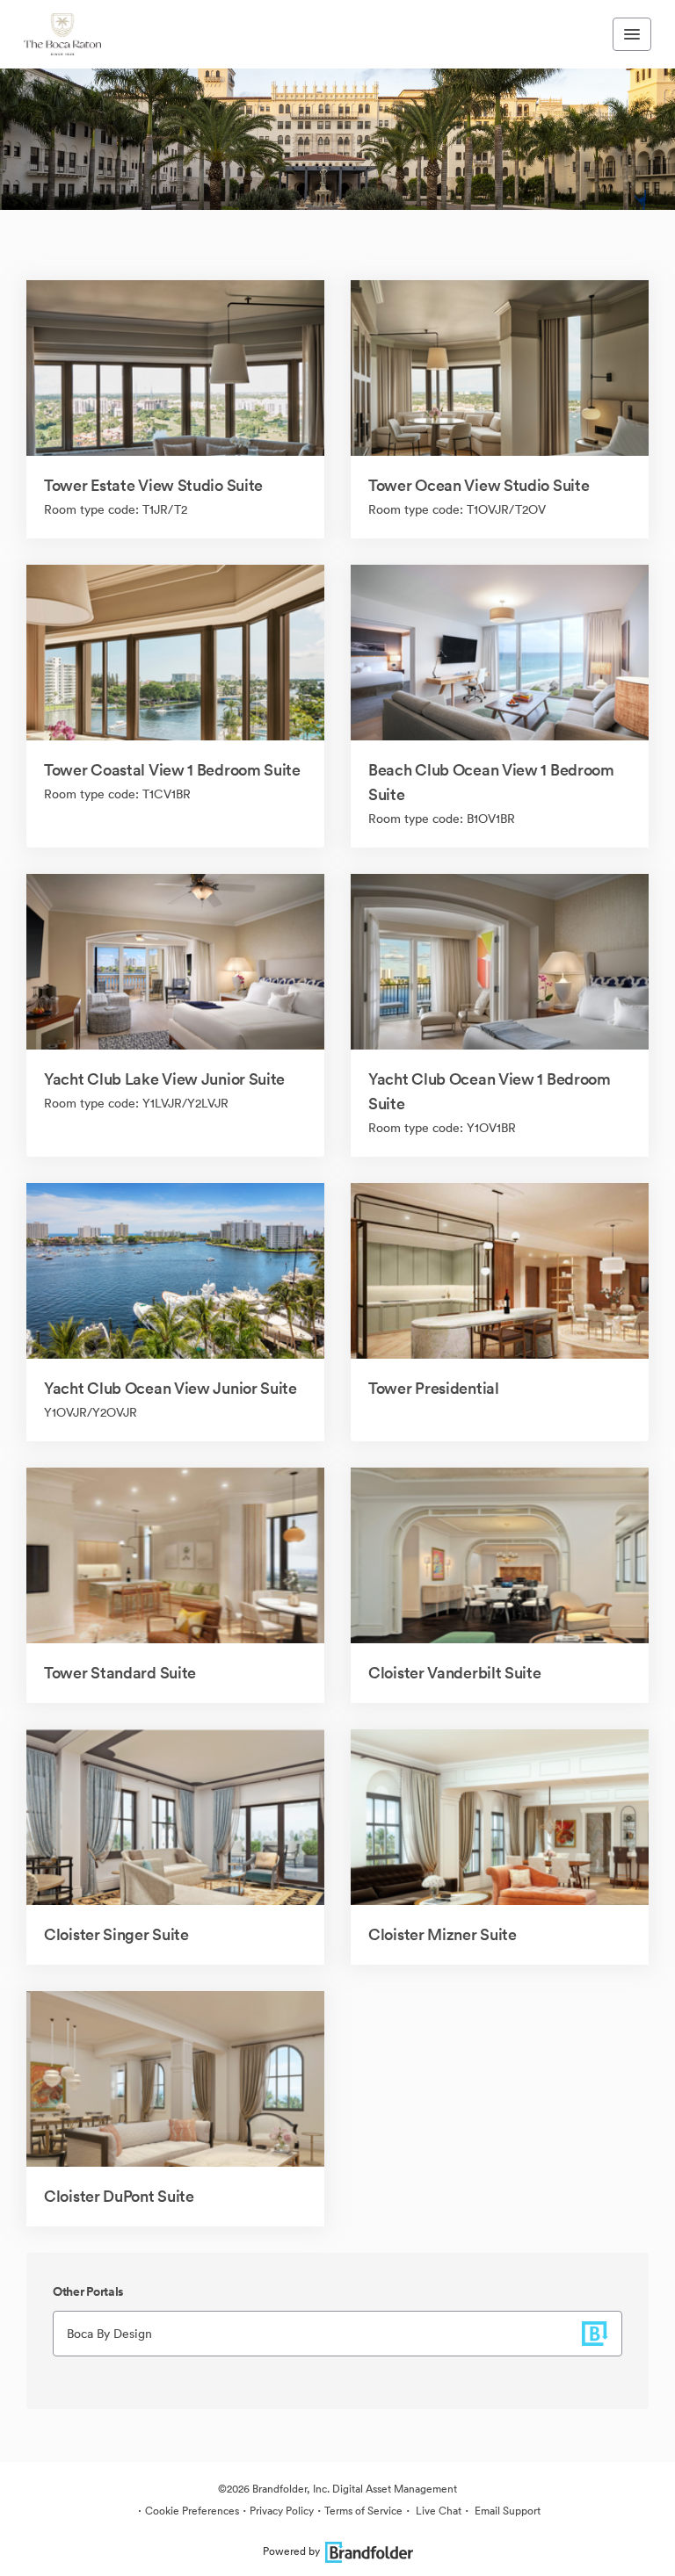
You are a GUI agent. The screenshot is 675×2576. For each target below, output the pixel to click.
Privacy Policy (282, 2511)
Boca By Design (109, 2334)
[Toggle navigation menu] (632, 34)
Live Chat (437, 2511)
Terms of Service (363, 2511)
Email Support (506, 2511)
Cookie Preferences (192, 2511)
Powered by (291, 2551)
